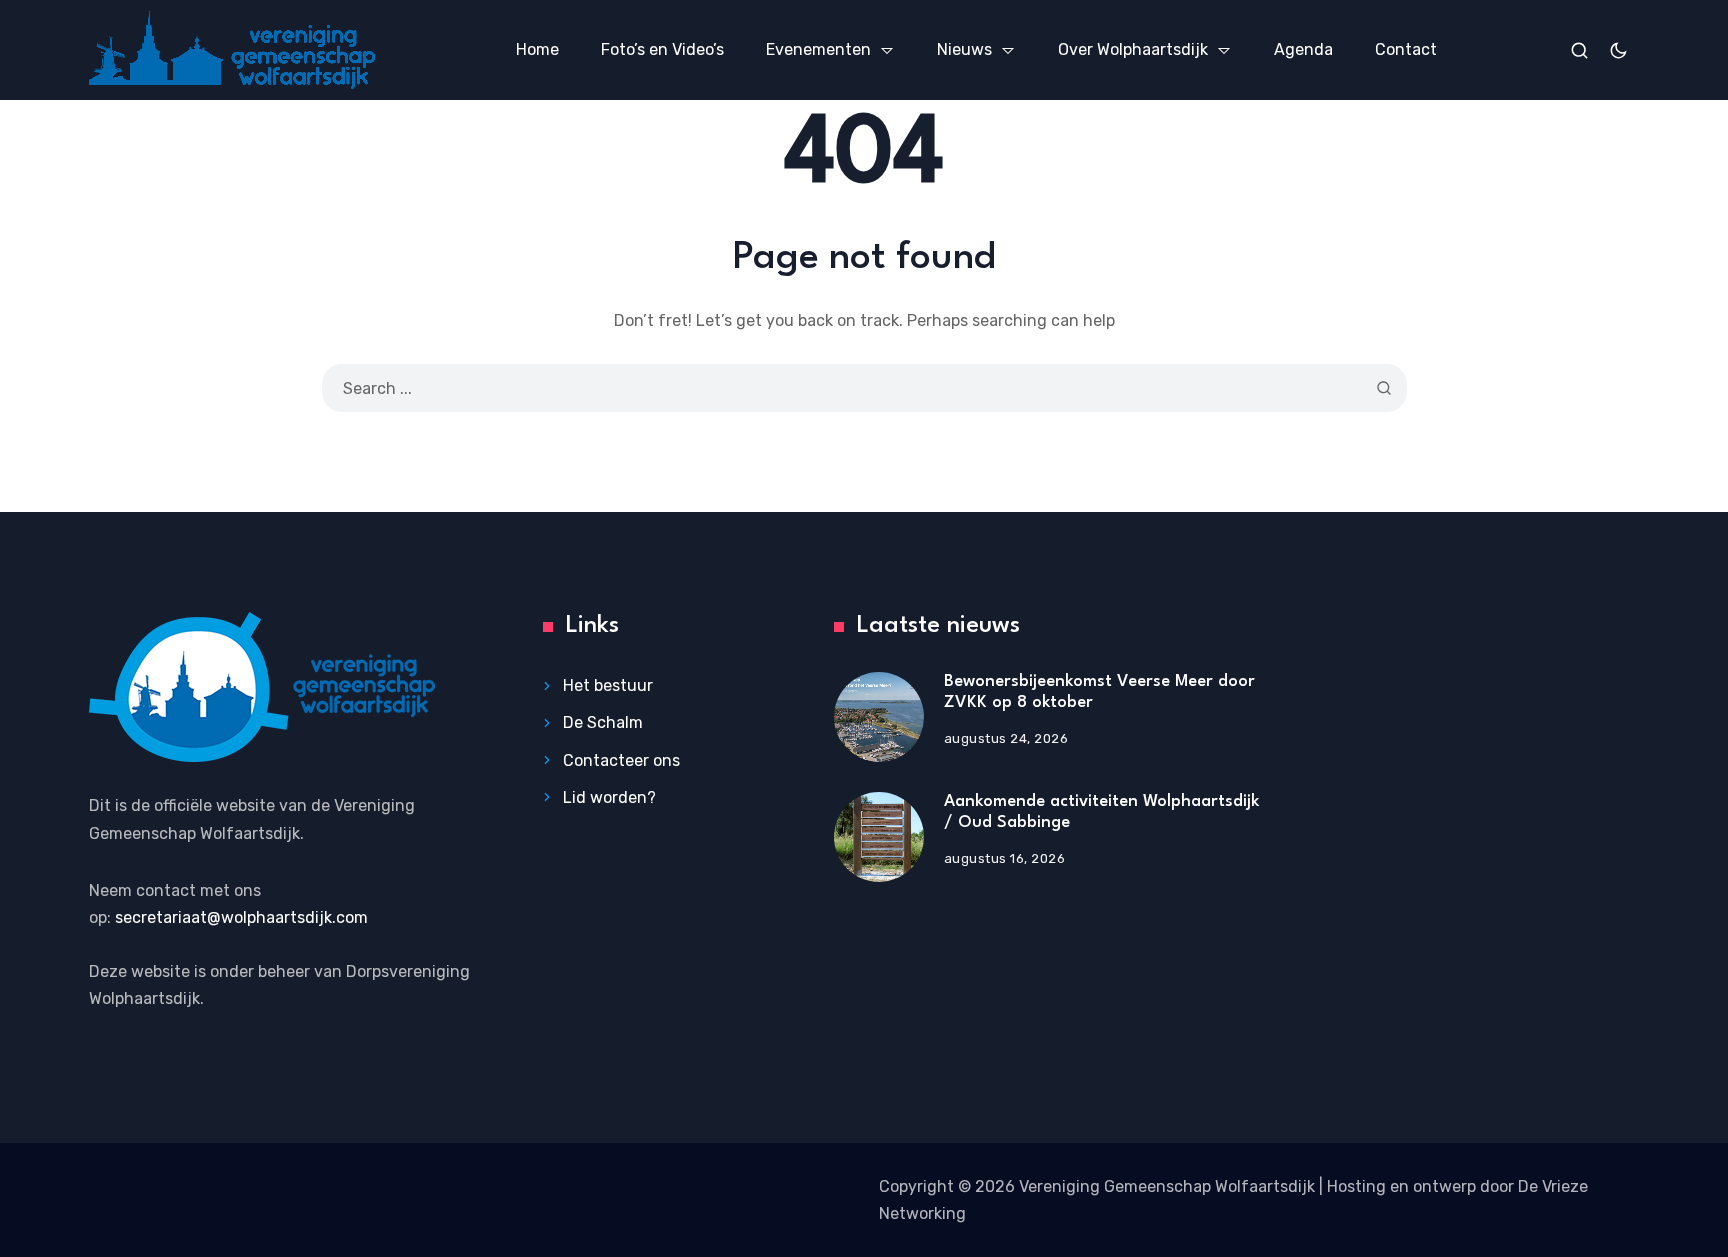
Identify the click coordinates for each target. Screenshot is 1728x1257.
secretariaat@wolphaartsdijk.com (241, 917)
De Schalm (603, 722)
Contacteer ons (621, 760)
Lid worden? (609, 797)
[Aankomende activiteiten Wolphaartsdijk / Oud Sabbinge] (879, 837)
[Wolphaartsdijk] (232, 49)
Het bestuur (608, 685)
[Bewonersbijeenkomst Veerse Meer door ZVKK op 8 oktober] (879, 717)
